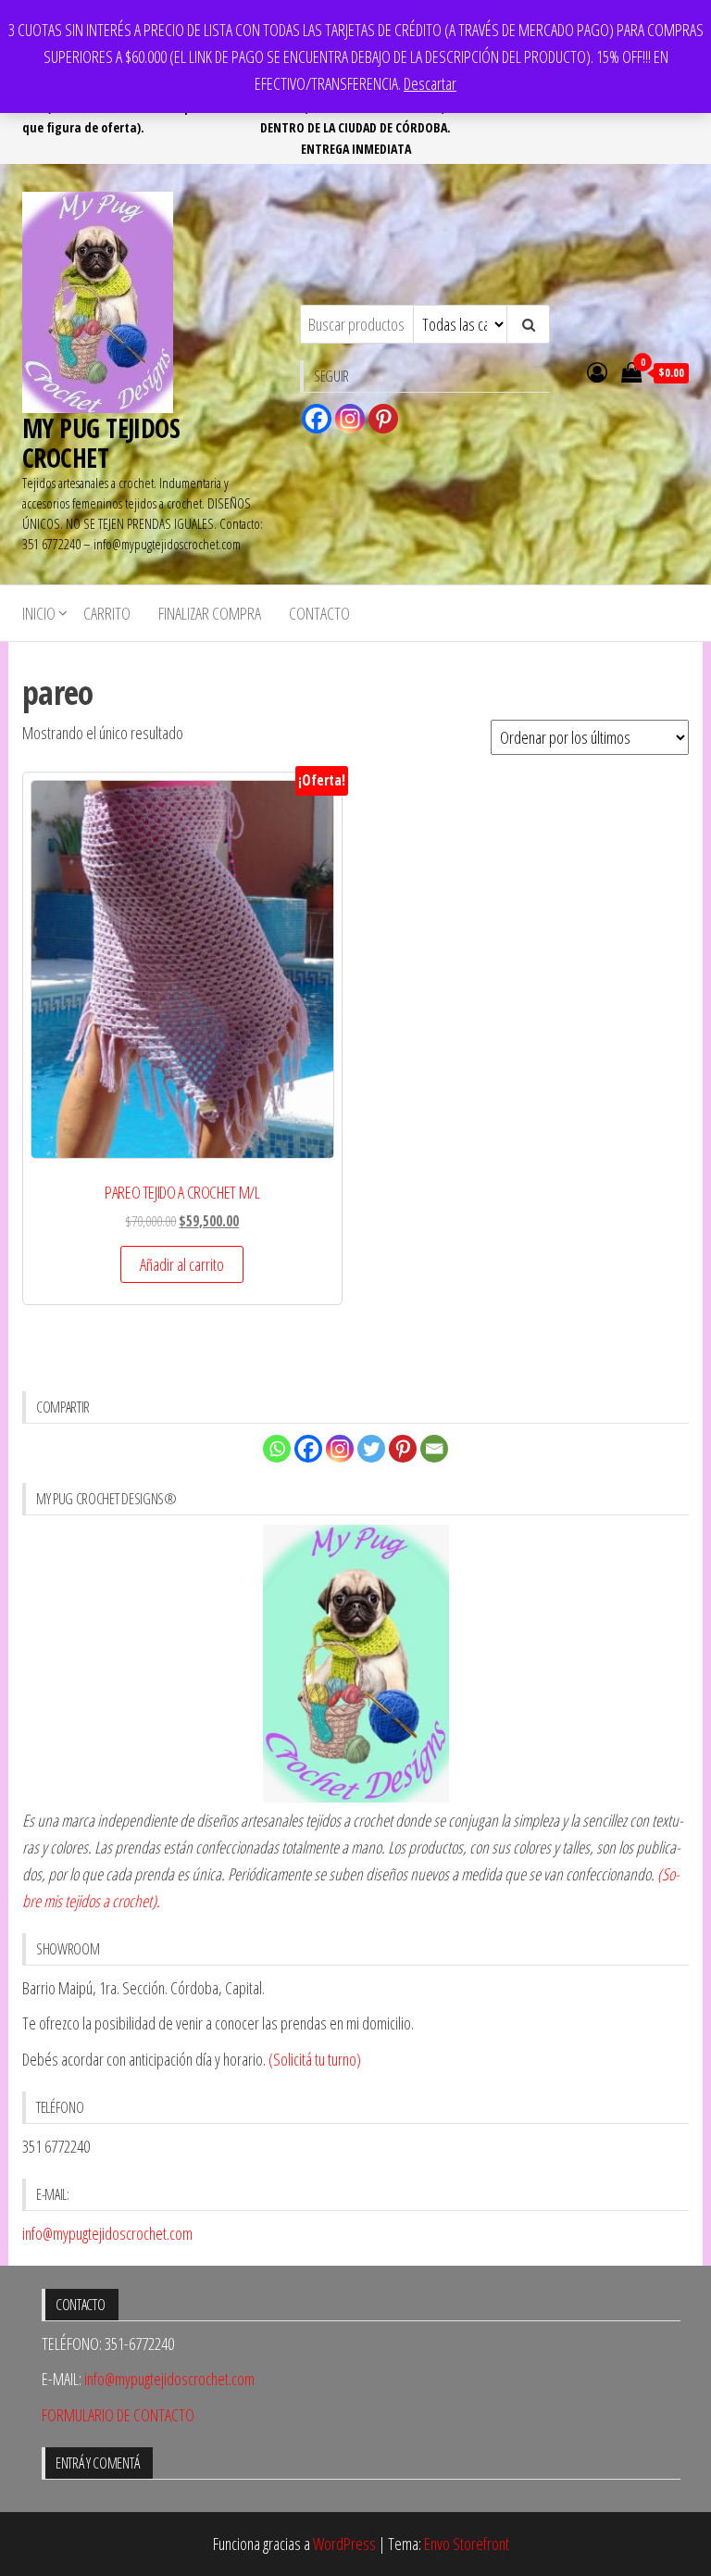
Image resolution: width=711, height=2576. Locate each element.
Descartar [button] (430, 83)
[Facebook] (317, 419)
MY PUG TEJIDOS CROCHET (101, 443)
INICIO (39, 613)
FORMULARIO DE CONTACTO (118, 2415)
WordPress (344, 2544)
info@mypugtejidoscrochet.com (107, 2233)
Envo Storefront (467, 2544)
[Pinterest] (383, 419)
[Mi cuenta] (597, 371)
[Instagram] (350, 419)
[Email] (434, 1449)
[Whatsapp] (277, 1449)
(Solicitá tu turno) (313, 2059)
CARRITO (107, 613)
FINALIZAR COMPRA (210, 613)
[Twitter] (371, 1449)
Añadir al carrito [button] (182, 1264)
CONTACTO (319, 613)
